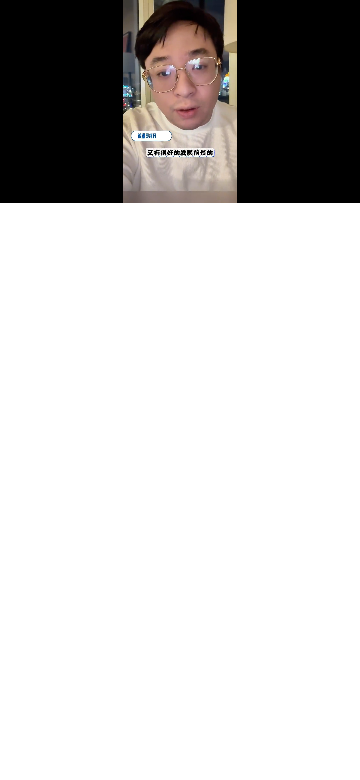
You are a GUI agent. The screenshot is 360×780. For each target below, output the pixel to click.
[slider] (180, 165)
